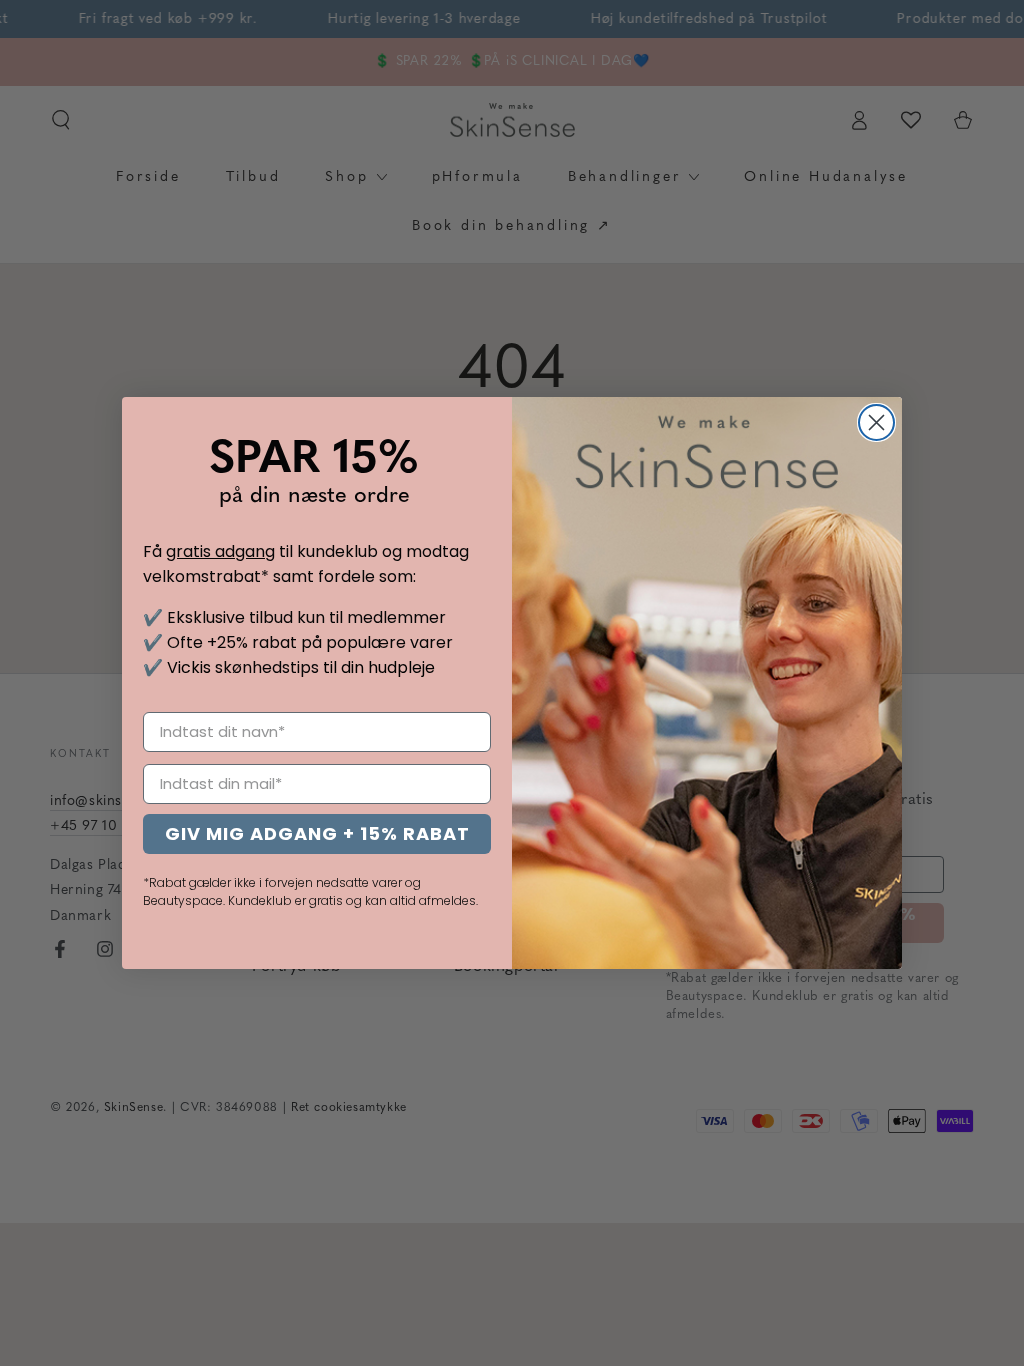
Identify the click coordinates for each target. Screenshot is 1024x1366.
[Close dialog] (876, 422)
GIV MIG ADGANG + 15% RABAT (317, 833)
